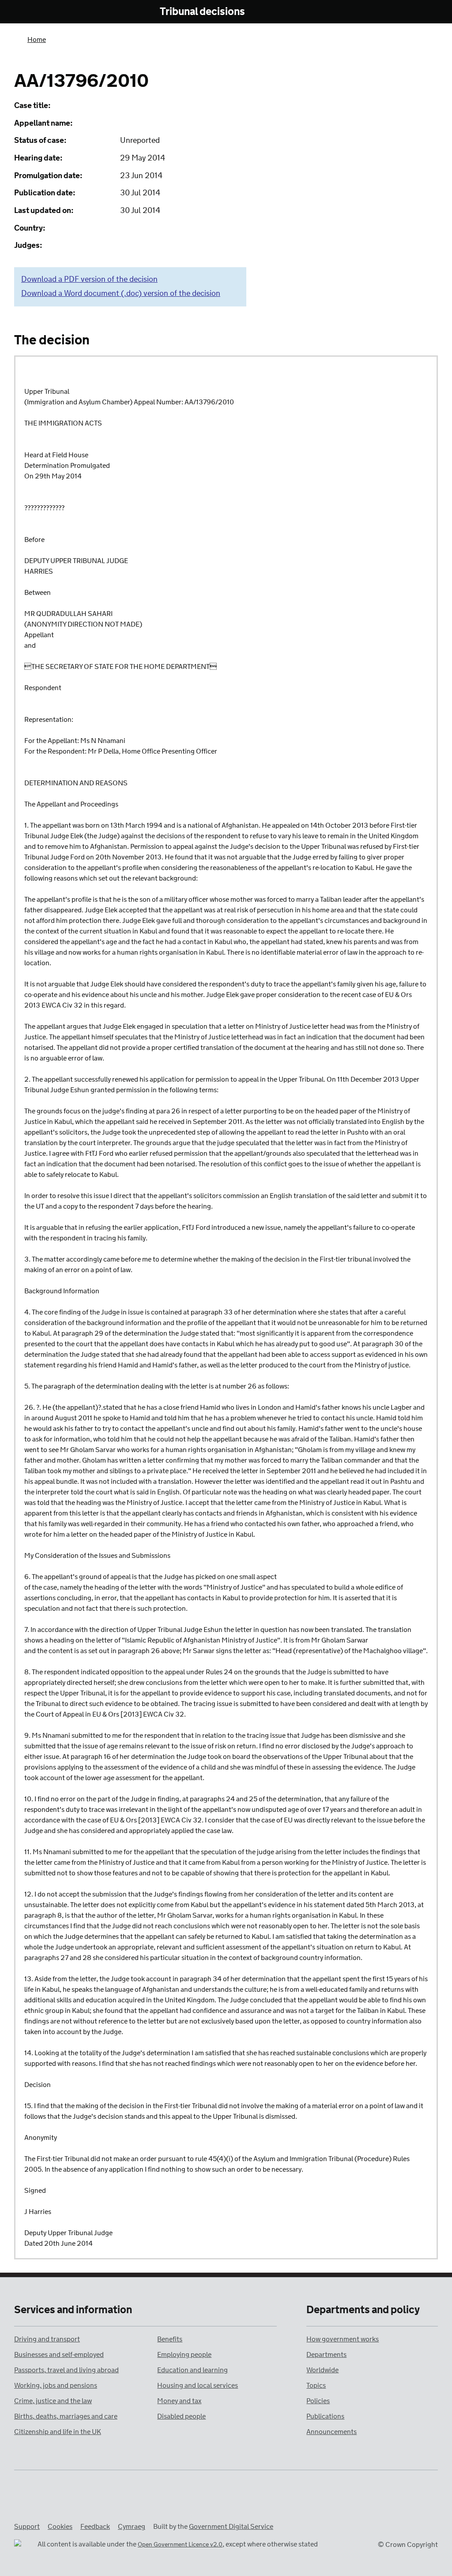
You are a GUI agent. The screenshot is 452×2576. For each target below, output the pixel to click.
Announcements (331, 2432)
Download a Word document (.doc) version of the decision (121, 294)
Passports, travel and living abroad (66, 2370)
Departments (326, 2355)
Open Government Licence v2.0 (180, 2545)
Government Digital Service (231, 2527)
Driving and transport (47, 2339)
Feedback (95, 2527)
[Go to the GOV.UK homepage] (51, 12)
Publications (325, 2417)
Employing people (184, 2355)
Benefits (170, 2339)
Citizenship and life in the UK (58, 2432)
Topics (316, 2386)
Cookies (60, 2527)
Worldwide (322, 2370)
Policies (318, 2401)
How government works (343, 2339)
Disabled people (181, 2417)
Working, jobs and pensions (56, 2386)
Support (27, 2527)
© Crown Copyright (408, 2545)
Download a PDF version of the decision (89, 280)
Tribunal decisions (202, 12)
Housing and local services (198, 2386)
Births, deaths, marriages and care (66, 2417)
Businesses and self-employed (59, 2355)
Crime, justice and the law (53, 2401)
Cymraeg (132, 2527)
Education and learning (192, 2370)
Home (37, 40)
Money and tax (179, 2401)
